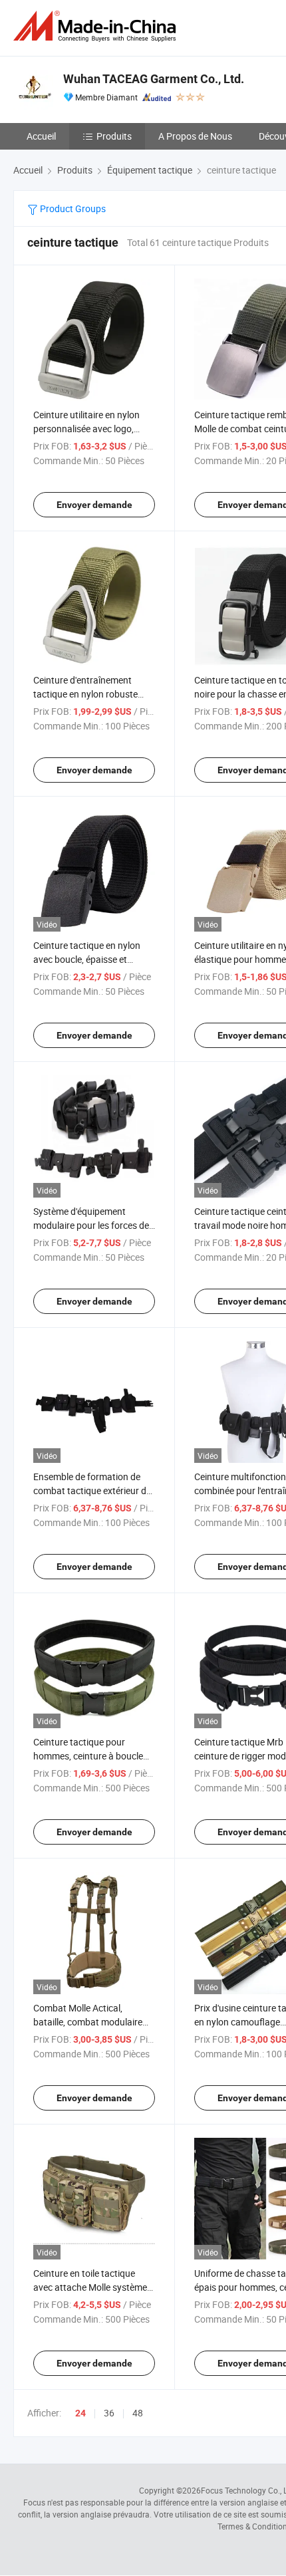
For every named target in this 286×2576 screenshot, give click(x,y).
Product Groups (72, 208)
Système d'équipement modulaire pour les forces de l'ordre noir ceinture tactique (91, 1225)
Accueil (41, 136)
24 (80, 2413)
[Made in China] (97, 26)
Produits (114, 136)
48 (138, 2413)
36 (109, 2413)
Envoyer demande (94, 505)
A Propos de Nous (195, 136)
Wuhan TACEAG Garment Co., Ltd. (154, 79)
